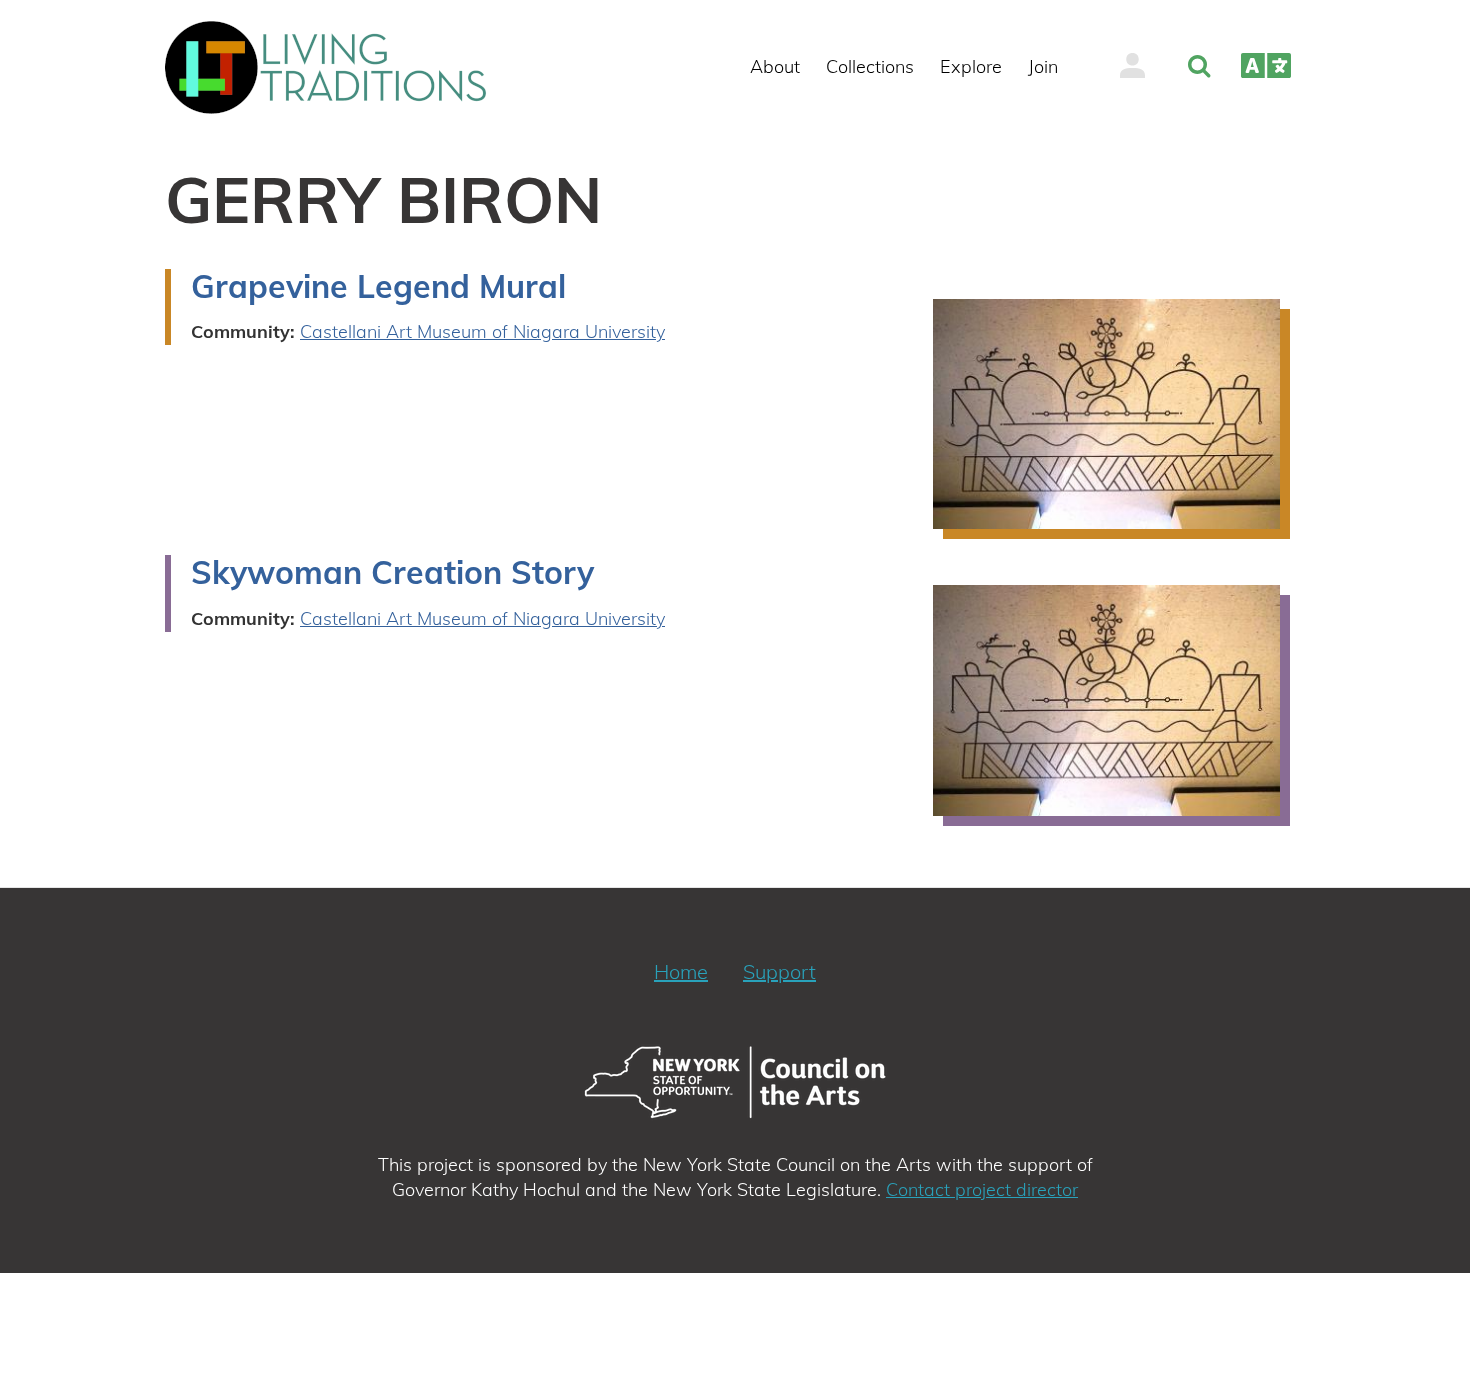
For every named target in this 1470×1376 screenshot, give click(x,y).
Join (1043, 66)
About (775, 66)
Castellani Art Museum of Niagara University (482, 331)
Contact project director (982, 1189)
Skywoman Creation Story (392, 572)
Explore (971, 66)
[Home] (334, 67)
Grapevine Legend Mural (378, 286)
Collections (870, 66)
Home (681, 971)
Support (779, 971)
